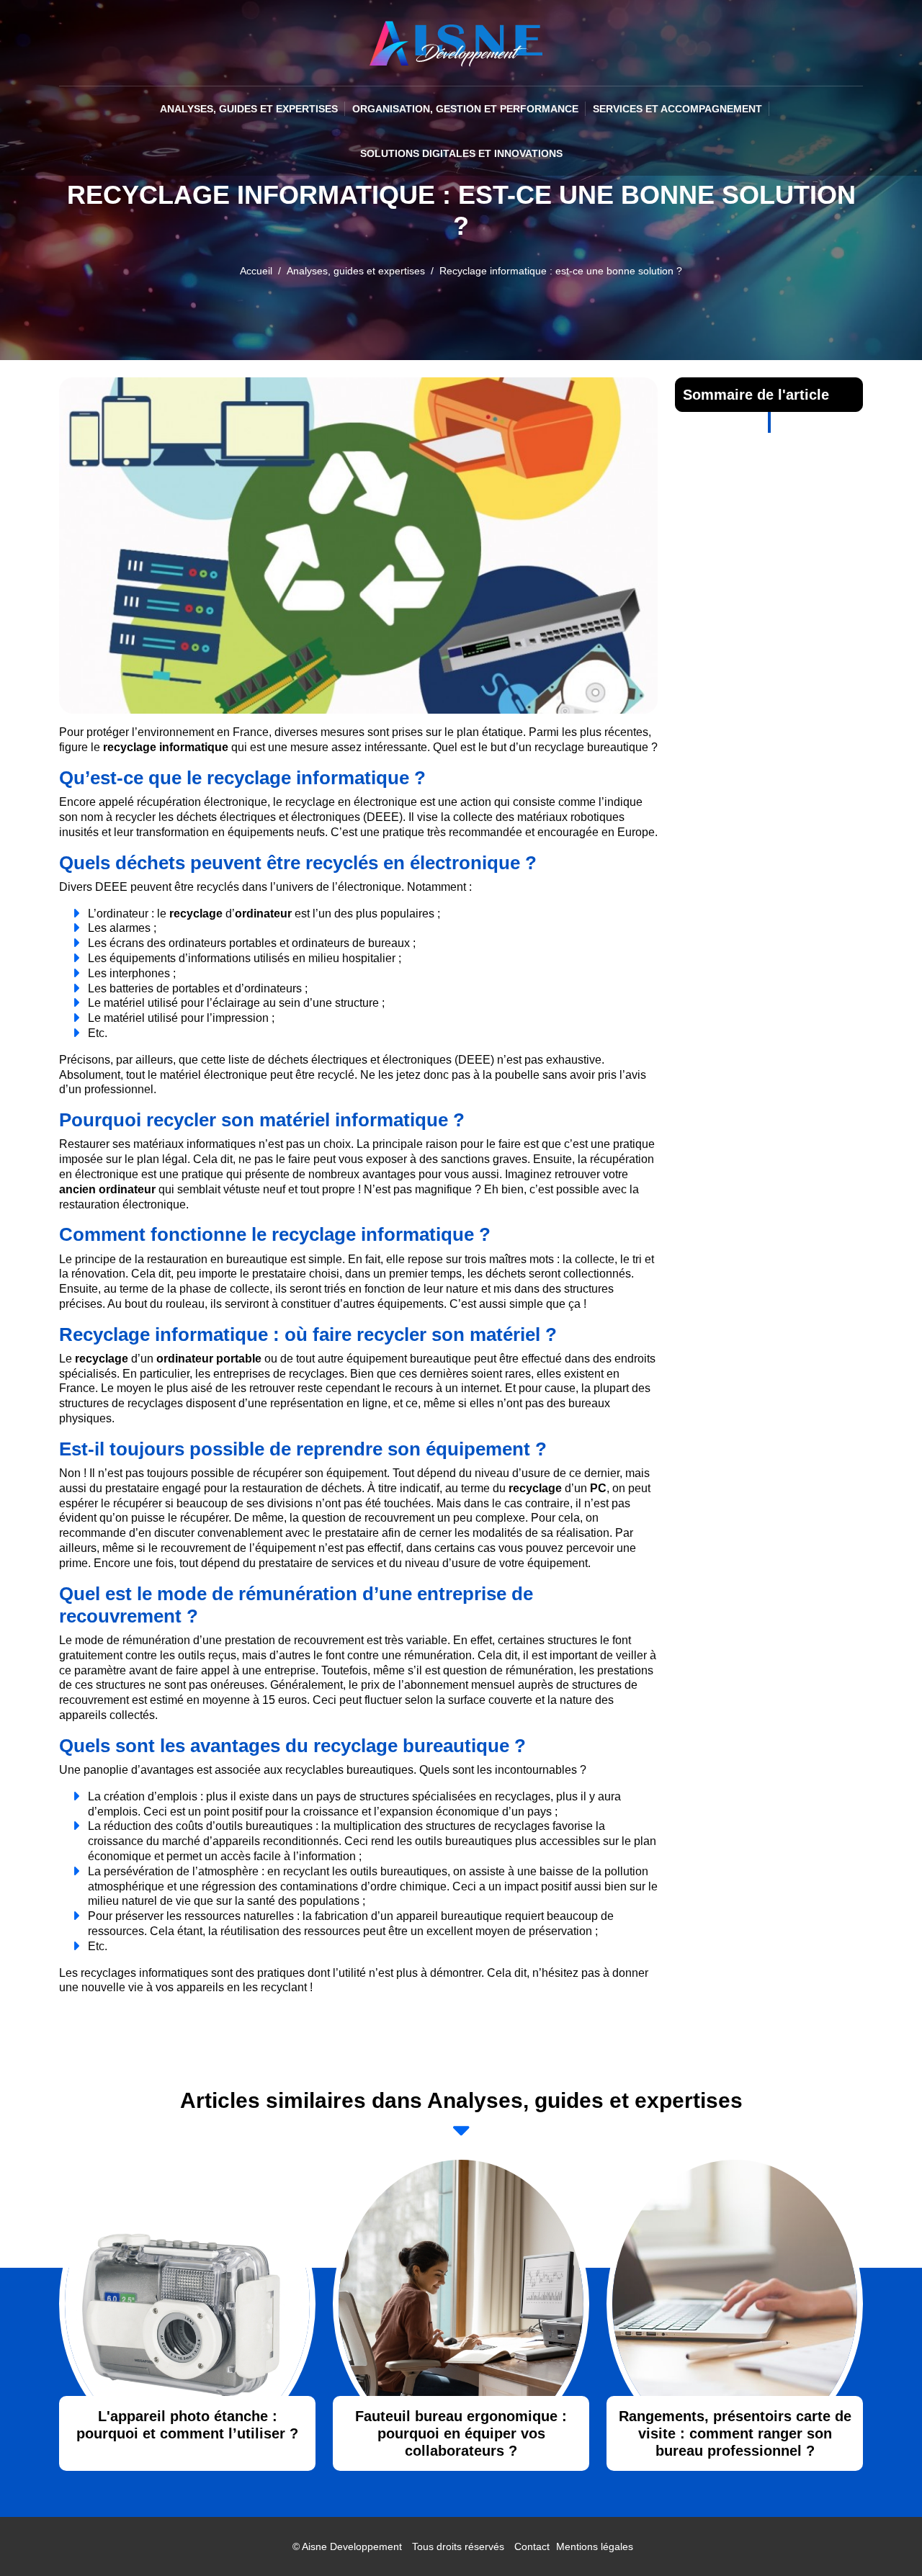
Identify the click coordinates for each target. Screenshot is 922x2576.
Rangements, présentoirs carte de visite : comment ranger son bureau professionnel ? (735, 2433)
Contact (532, 2546)
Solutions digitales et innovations (461, 153)
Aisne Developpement (352, 2546)
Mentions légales (595, 2546)
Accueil (256, 271)
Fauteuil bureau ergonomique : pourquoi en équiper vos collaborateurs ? (461, 2433)
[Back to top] (882, 2536)
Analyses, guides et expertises (249, 109)
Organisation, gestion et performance (465, 109)
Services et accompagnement (677, 109)
